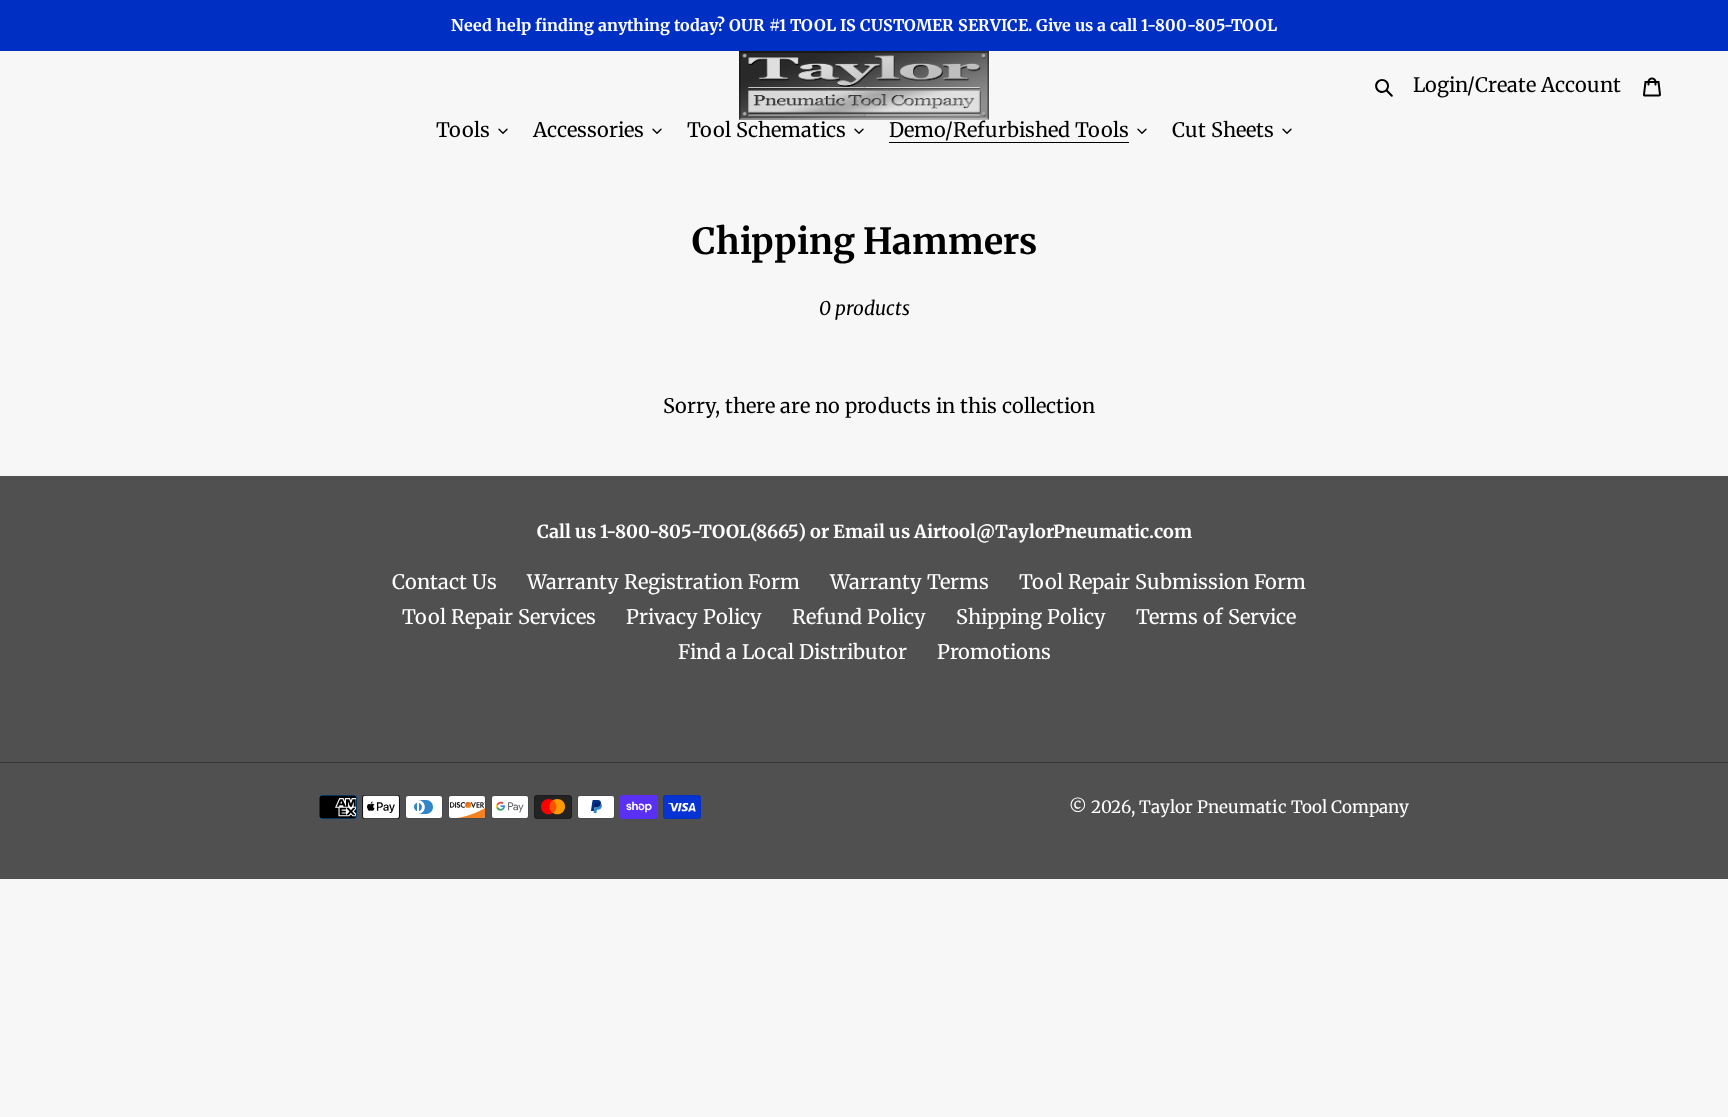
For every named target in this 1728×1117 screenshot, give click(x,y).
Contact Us (444, 581)
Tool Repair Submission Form (1162, 581)
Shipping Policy (1031, 616)
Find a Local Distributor (792, 651)
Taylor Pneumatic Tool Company (1274, 807)
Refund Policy (859, 616)
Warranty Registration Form (663, 581)
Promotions (994, 651)
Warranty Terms (909, 581)
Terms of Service (1216, 616)
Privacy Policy (694, 616)
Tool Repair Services (499, 616)
